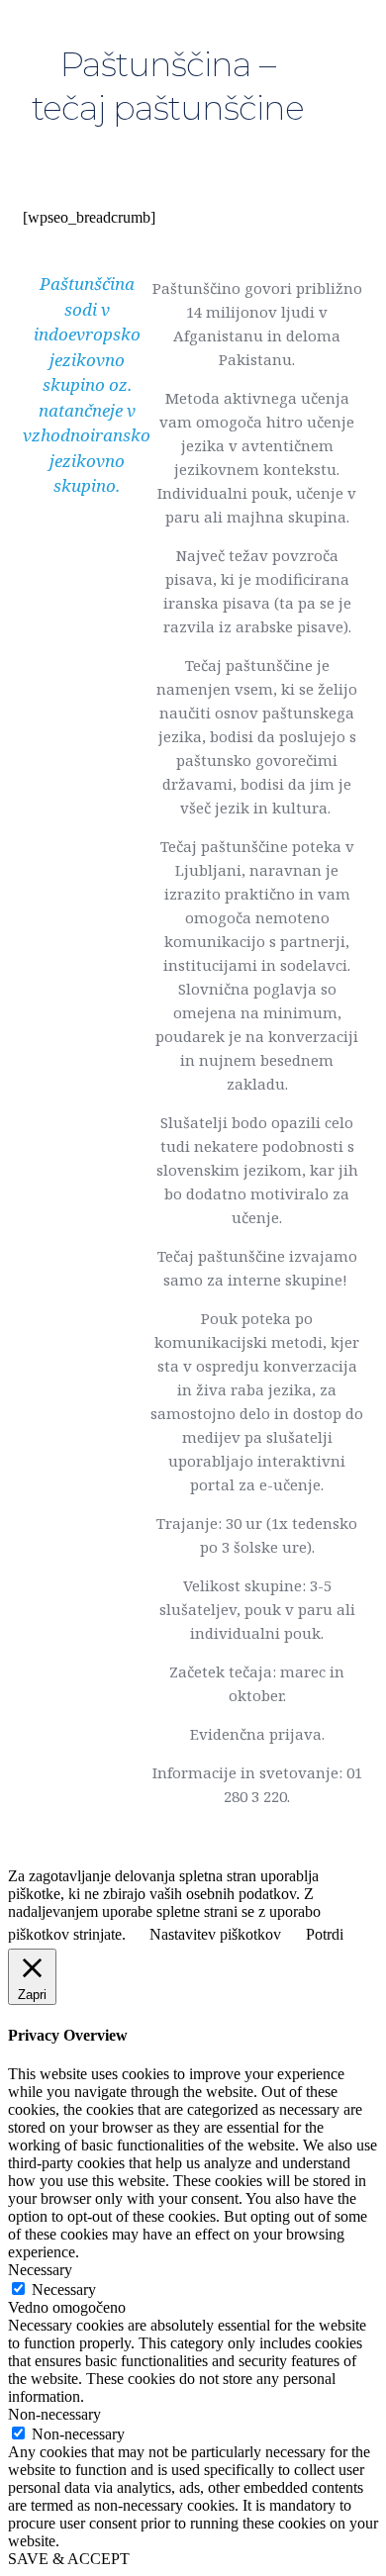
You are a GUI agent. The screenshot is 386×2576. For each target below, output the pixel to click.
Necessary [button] (40, 2270)
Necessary (64, 2290)
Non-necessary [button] (54, 2414)
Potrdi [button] (325, 1934)
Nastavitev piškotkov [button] (215, 1934)
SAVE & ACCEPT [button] (69, 2559)
